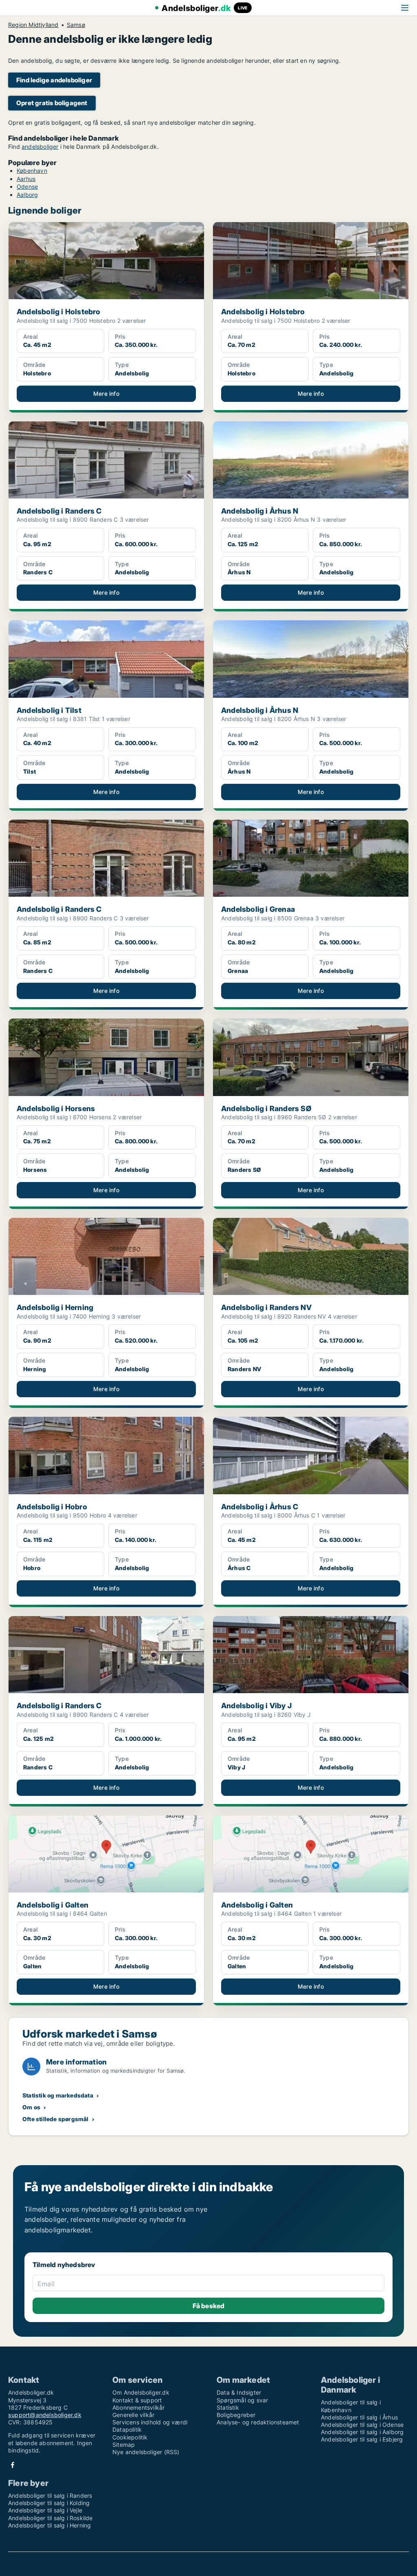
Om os (31, 2107)
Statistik (228, 2407)
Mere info (106, 394)
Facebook (13, 2465)
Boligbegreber (236, 2415)
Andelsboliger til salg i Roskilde (50, 2518)
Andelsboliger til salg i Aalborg (362, 2432)
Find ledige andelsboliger (54, 80)
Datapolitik (127, 2429)
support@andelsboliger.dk (45, 2415)
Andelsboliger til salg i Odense (362, 2425)
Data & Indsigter (239, 2392)
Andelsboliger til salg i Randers (50, 2495)
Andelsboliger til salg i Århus (359, 2417)
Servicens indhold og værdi (150, 2422)
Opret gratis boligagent (52, 103)
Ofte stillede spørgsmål (56, 2119)
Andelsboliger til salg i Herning (49, 2525)
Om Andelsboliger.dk (141, 2392)
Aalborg (27, 195)
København (32, 171)
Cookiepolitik (130, 2437)
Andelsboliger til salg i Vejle (45, 2510)
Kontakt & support (137, 2400)
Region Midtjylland (33, 25)
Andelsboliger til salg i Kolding (49, 2503)
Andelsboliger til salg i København (351, 2406)
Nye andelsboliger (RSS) (146, 2452)
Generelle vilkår (133, 2415)
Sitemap (124, 2445)
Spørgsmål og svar (242, 2400)
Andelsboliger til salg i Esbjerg (362, 2439)
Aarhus (26, 179)
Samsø (76, 25)
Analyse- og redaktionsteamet (258, 2422)
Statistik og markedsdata (58, 2095)
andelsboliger (40, 147)
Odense (27, 186)
